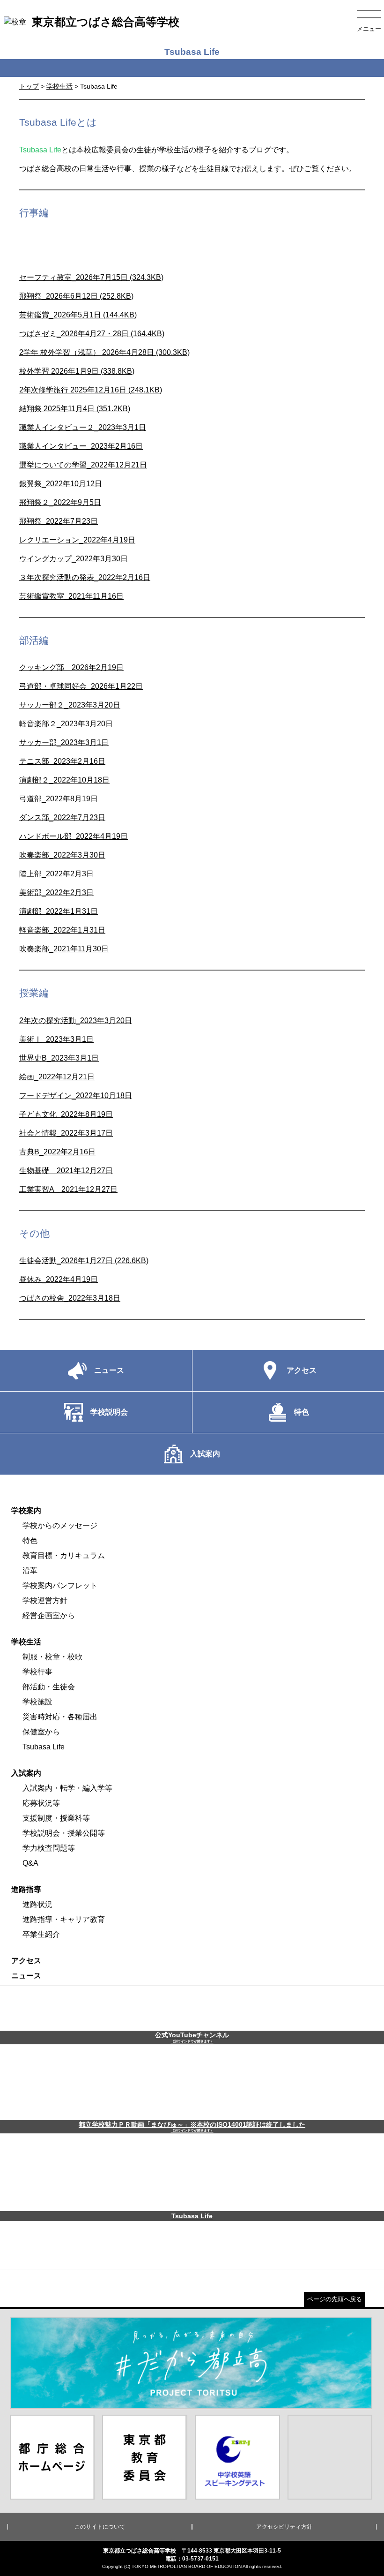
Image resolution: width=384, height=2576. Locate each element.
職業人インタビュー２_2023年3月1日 (83, 427)
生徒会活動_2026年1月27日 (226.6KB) (84, 1261)
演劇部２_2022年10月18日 (64, 780)
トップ (29, 86)
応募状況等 (41, 1803)
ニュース (26, 1976)
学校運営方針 (45, 1601)
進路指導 (26, 1889)
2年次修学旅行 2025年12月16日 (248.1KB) (91, 390)
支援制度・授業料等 (56, 1818)
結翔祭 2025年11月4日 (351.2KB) (75, 409)
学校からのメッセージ (60, 1525)
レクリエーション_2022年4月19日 (77, 540)
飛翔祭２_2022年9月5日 (60, 502)
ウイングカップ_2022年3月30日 (74, 559)
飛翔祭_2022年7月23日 (59, 521)
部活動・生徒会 (49, 1687)
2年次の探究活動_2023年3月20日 (76, 1021)
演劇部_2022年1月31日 (59, 911)
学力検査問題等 (49, 1848)
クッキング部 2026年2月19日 (71, 667)
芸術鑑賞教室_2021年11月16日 (71, 596)
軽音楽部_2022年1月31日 (62, 930)
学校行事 (37, 1672)
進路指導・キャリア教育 (64, 1919)
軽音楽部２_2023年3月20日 (66, 724)
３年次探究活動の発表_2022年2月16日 (85, 577)
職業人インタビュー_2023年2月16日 (81, 446)
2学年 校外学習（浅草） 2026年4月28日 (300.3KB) (104, 352)
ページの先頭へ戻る (335, 2299)
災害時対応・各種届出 (60, 1717)
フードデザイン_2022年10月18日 (76, 1096)
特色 (30, 1540)
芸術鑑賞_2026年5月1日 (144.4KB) (78, 315)
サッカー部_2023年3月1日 (64, 742)
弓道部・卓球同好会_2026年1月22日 (81, 686)
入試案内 (26, 1773)
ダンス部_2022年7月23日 (62, 817)
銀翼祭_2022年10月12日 (61, 484)
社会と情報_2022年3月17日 (66, 1133)
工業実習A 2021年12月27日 (68, 1189)
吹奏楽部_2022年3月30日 (62, 855)
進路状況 (37, 1904)
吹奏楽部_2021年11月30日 (64, 949)
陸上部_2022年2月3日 (56, 874)
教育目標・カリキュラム (64, 1555)
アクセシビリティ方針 (284, 2527)
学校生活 (59, 86)
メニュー (369, 29)
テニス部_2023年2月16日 (62, 761)
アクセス (26, 1961)
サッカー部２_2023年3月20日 (70, 705)
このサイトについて (100, 2527)
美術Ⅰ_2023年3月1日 (56, 1039)
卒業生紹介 (41, 1934)
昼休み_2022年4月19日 (59, 1279)
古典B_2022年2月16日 (57, 1152)
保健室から (41, 1732)
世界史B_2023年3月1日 (59, 1058)
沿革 (30, 1570)
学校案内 (26, 1510)
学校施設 (37, 1702)
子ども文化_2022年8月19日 (66, 1114)
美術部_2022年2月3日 (56, 893)
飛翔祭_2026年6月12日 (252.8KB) (76, 296)
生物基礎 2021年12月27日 (66, 1171)
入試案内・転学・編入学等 (67, 1788)
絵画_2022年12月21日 (57, 1077)
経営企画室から (49, 1616)
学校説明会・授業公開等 (64, 1833)
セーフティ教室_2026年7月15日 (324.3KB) (91, 277)
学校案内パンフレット (60, 1586)
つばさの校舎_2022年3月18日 (70, 1298)
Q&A (30, 1863)
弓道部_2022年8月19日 (59, 799)
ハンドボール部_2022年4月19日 (74, 836)
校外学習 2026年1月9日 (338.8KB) (77, 371)
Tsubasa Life (44, 1747)
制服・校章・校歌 (52, 1657)
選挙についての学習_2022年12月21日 (83, 465)
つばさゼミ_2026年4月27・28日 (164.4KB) (92, 334)
